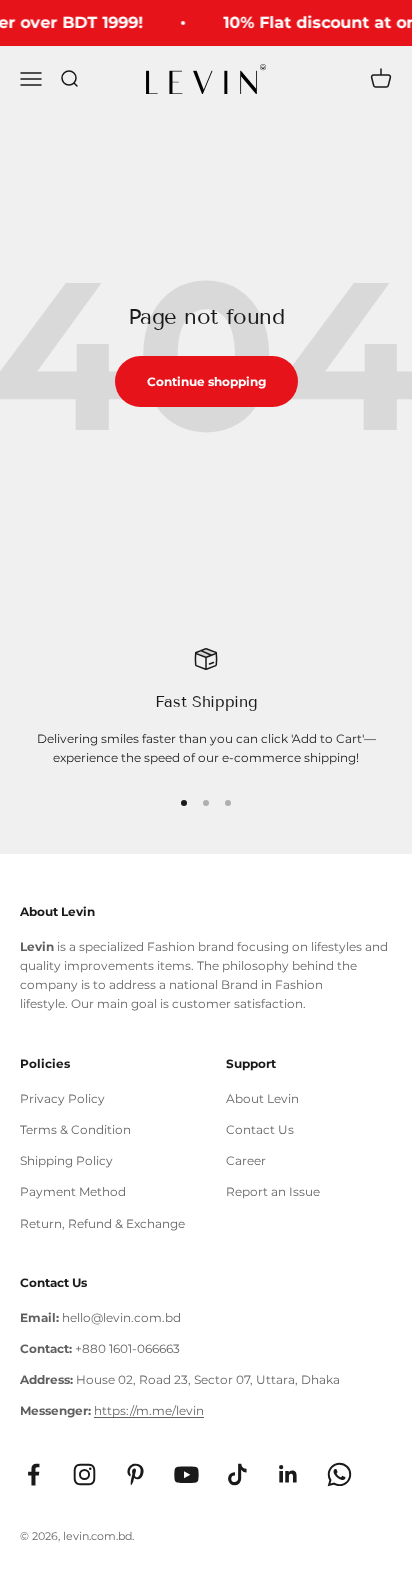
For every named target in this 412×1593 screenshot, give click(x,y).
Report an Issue (273, 1191)
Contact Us (260, 1129)
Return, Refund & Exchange (102, 1223)
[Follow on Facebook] (33, 1474)
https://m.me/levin (149, 1410)
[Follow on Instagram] (84, 1474)
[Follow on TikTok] (237, 1474)
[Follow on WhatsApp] (339, 1474)
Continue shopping (206, 381)
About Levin (262, 1098)
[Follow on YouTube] (186, 1474)
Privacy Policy (62, 1098)
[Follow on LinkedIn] (288, 1474)
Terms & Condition (75, 1129)
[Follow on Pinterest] (135, 1474)
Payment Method (73, 1191)
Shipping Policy (66, 1160)
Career (246, 1160)
